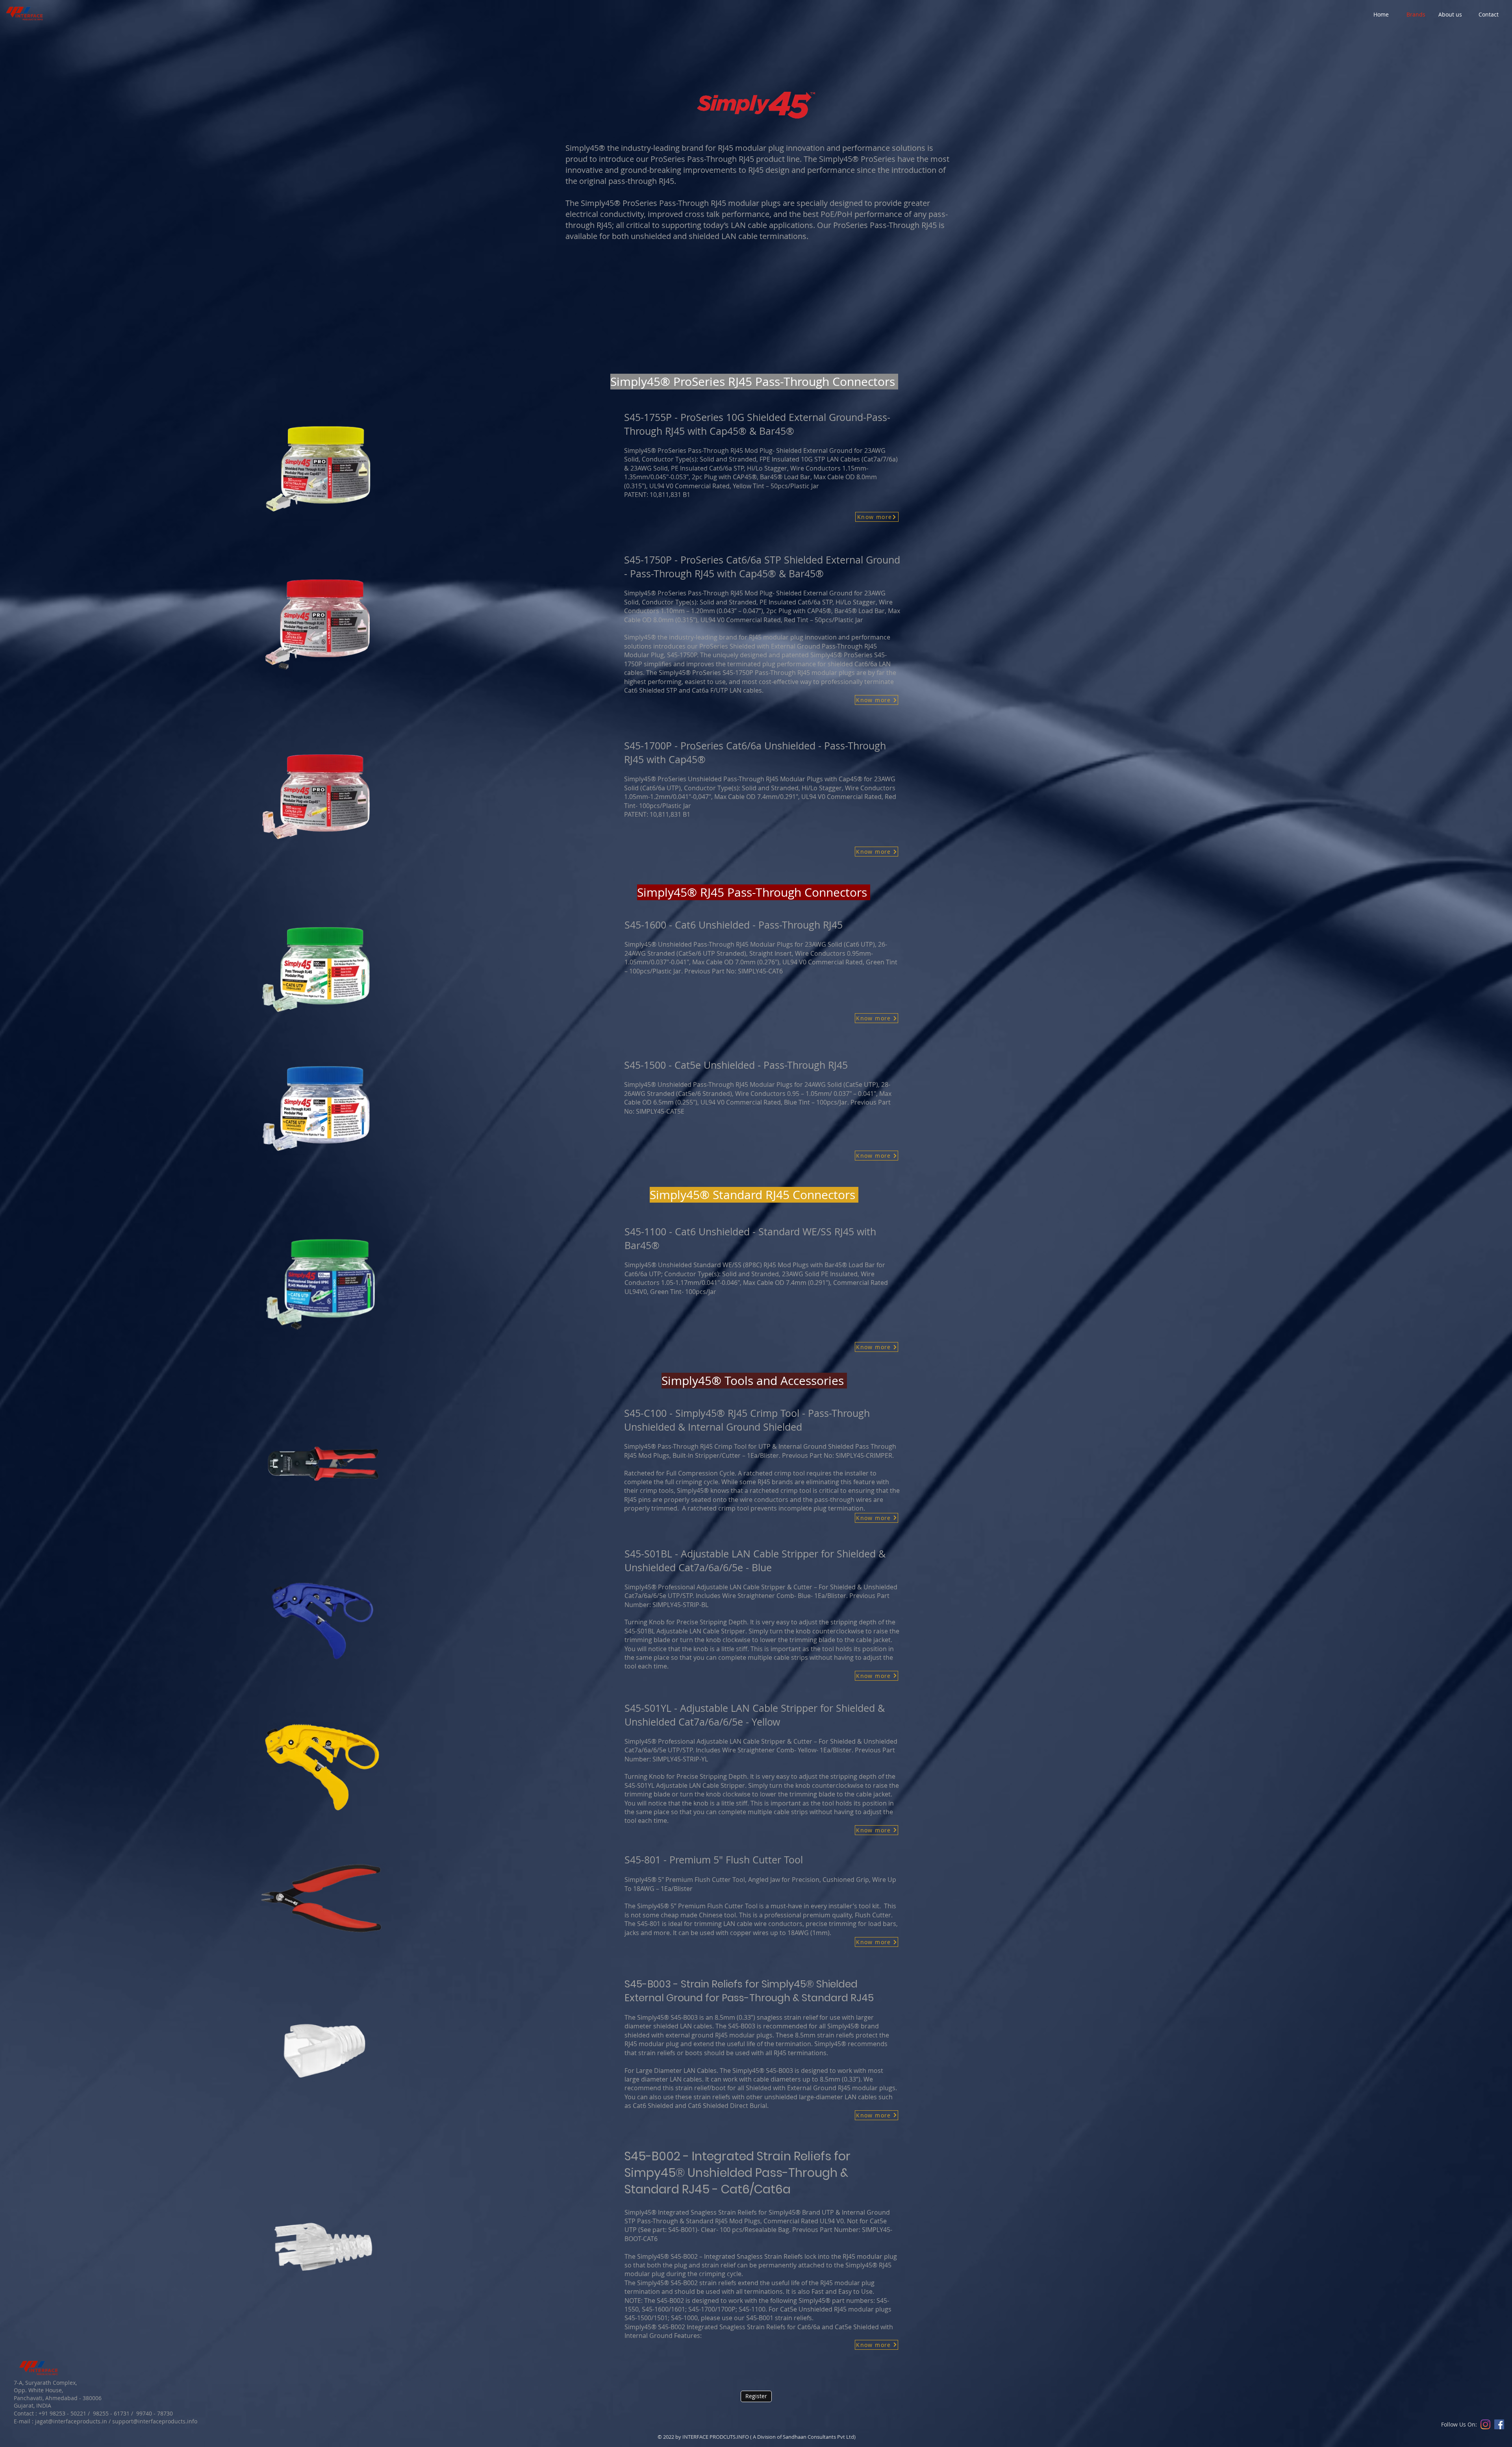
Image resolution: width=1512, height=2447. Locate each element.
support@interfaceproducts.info (155, 2421)
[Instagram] (1485, 2424)
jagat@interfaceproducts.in (71, 2421)
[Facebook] (1499, 2424)
